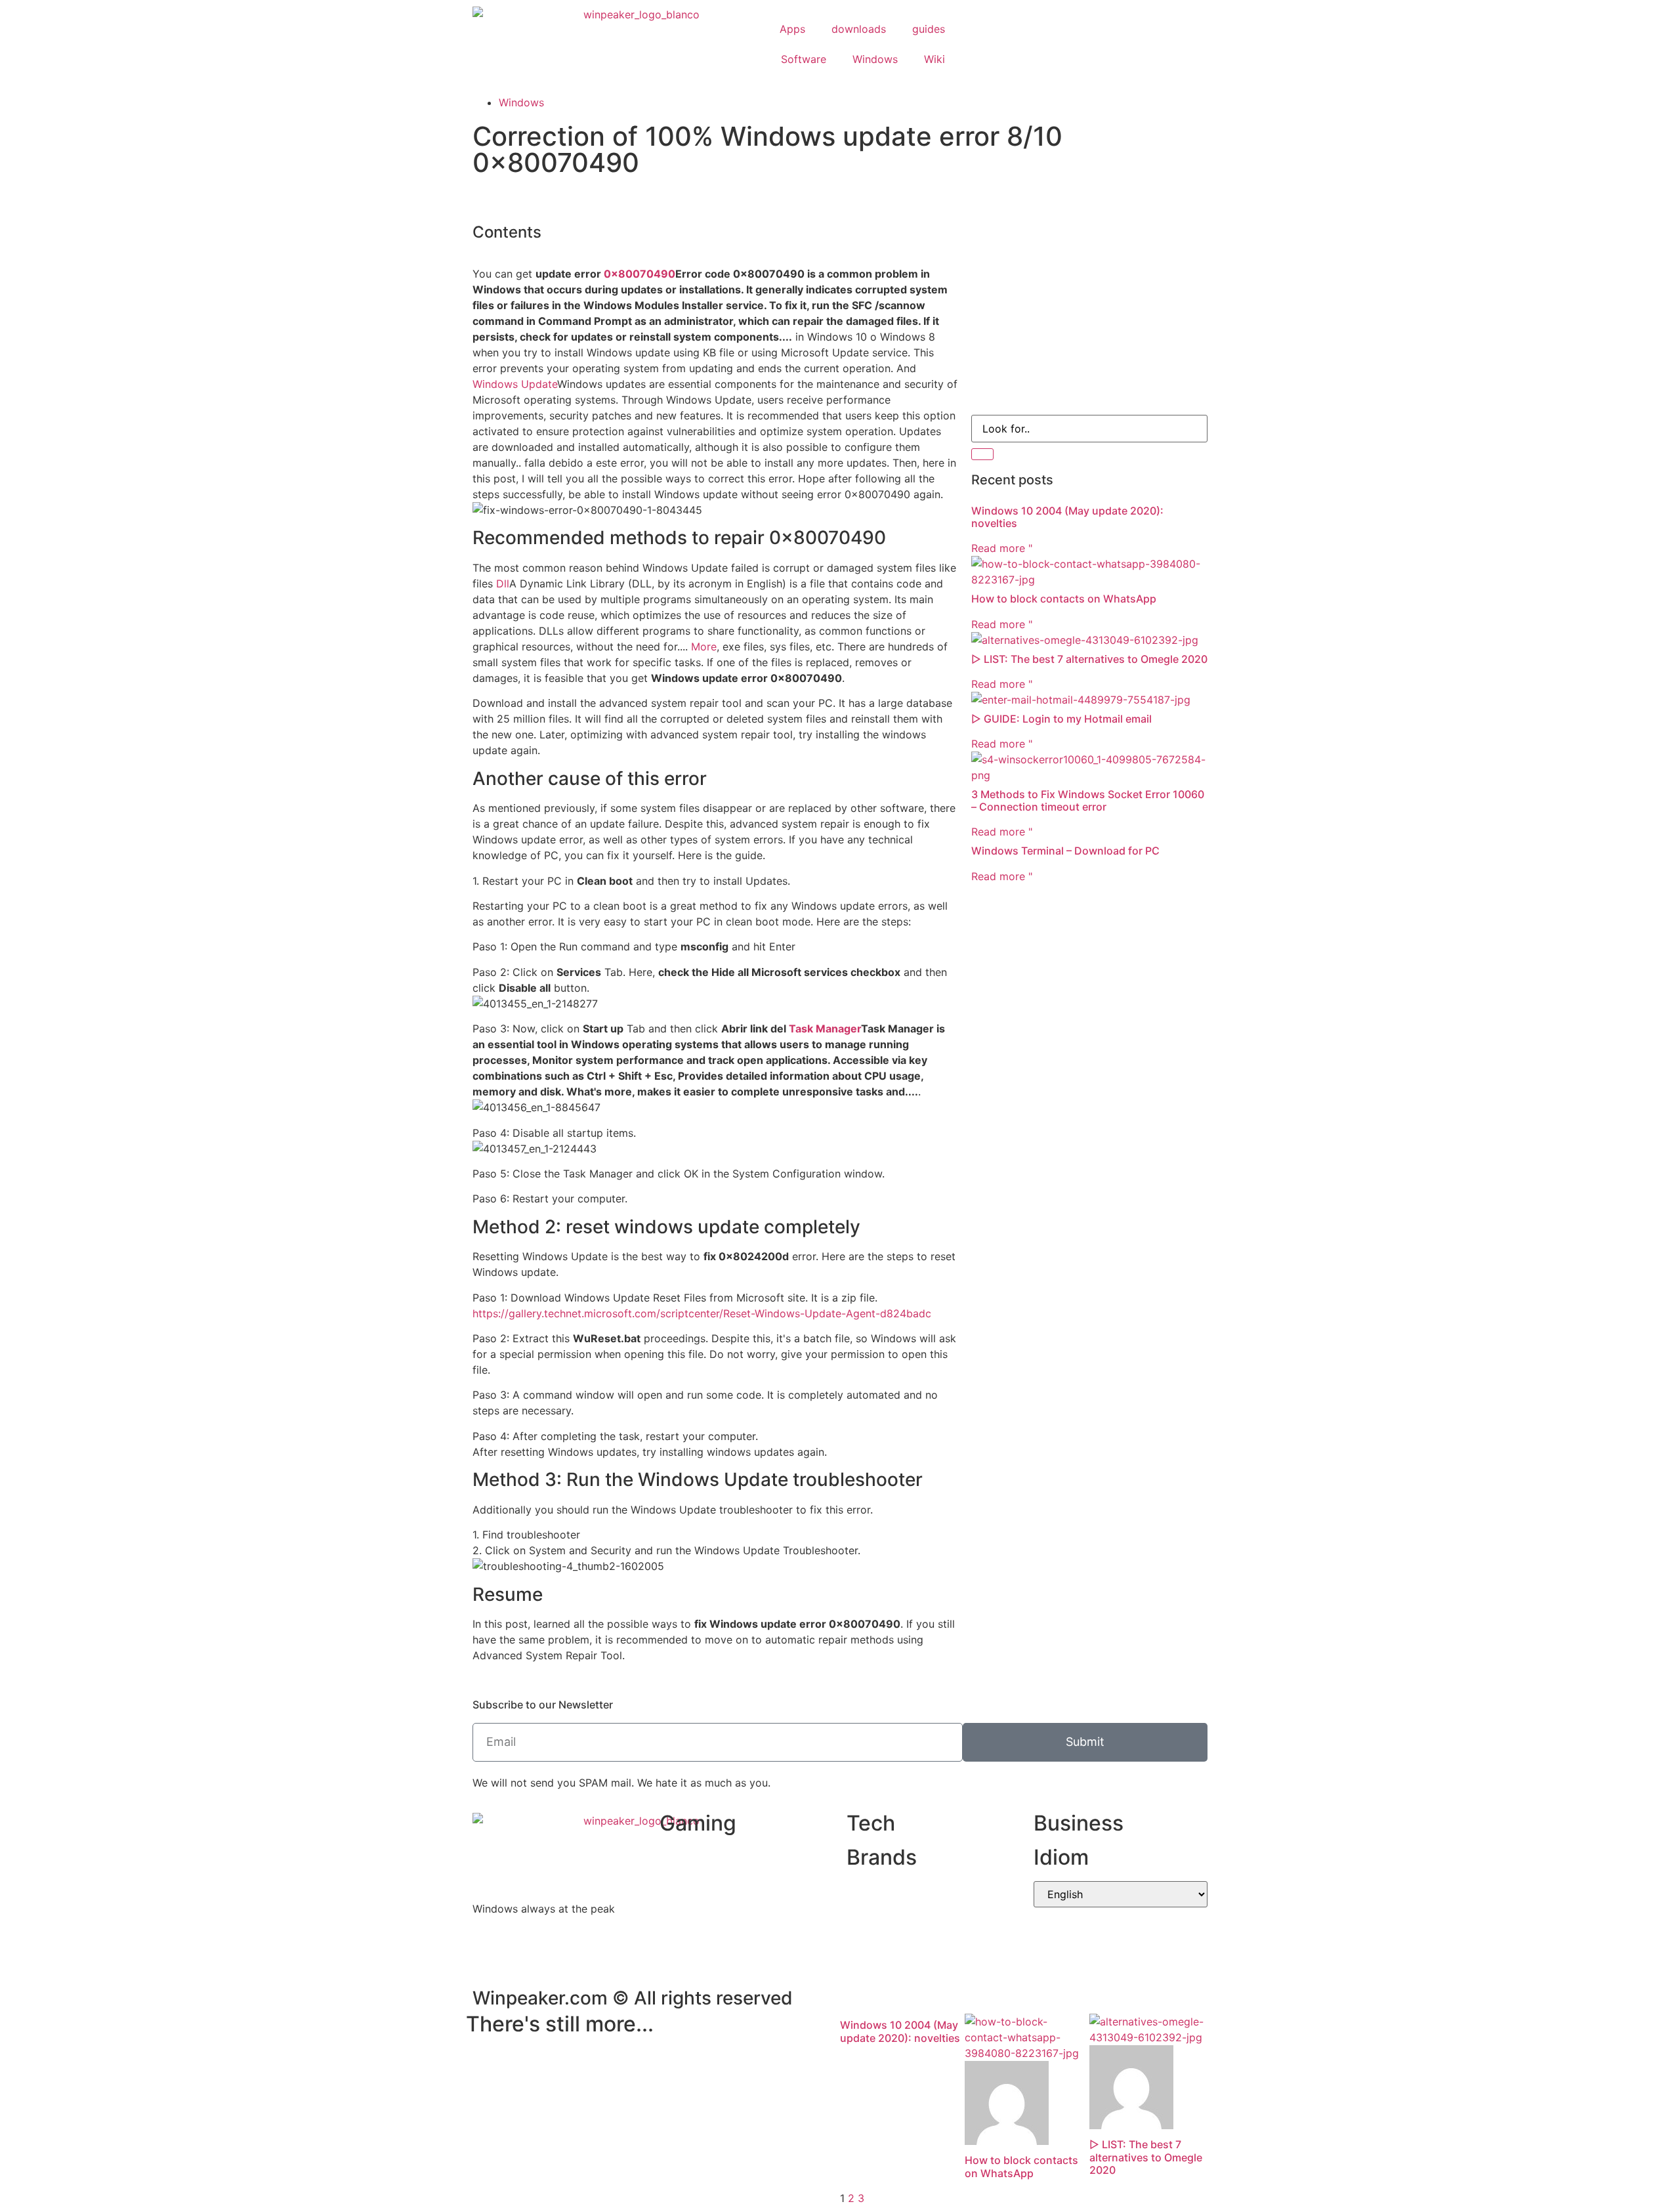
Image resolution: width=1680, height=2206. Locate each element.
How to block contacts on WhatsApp (1064, 599)
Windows (875, 59)
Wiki (934, 59)
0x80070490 (640, 274)
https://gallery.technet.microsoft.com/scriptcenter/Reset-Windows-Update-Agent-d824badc (702, 1313)
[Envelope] (988, 42)
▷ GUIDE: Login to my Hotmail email (1061, 719)
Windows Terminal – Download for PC (1065, 851)
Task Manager (825, 1029)
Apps (792, 29)
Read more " (1002, 548)
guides (929, 29)
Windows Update (515, 384)
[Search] (982, 454)
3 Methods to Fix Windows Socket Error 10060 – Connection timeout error (1088, 800)
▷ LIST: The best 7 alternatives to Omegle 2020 (1089, 659)
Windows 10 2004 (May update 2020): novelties (1067, 517)
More (704, 647)
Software (804, 59)
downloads (859, 29)
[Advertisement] (1089, 310)
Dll (503, 583)
